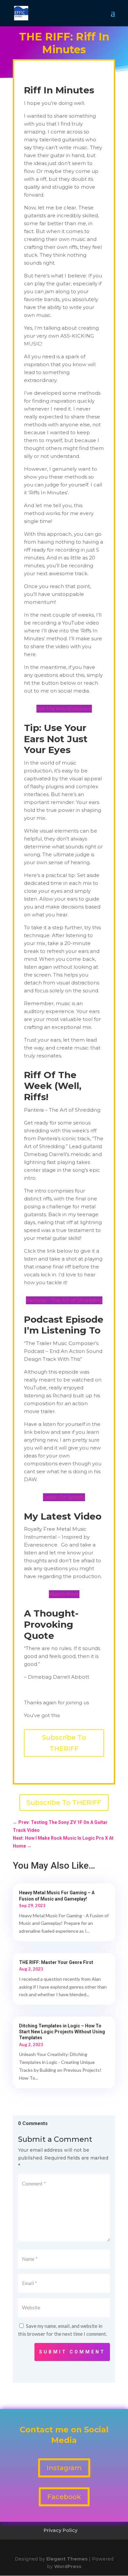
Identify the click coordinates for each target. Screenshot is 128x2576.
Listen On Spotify (64, 1497)
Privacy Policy (61, 2530)
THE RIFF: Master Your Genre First (56, 1962)
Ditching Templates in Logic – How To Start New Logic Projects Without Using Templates (62, 2032)
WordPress (68, 2566)
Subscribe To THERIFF (64, 1743)
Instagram (64, 2468)
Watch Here (64, 1594)
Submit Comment (72, 2352)
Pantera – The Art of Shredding (64, 1300)
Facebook (64, 2497)
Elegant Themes (67, 2559)
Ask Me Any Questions (64, 709)
